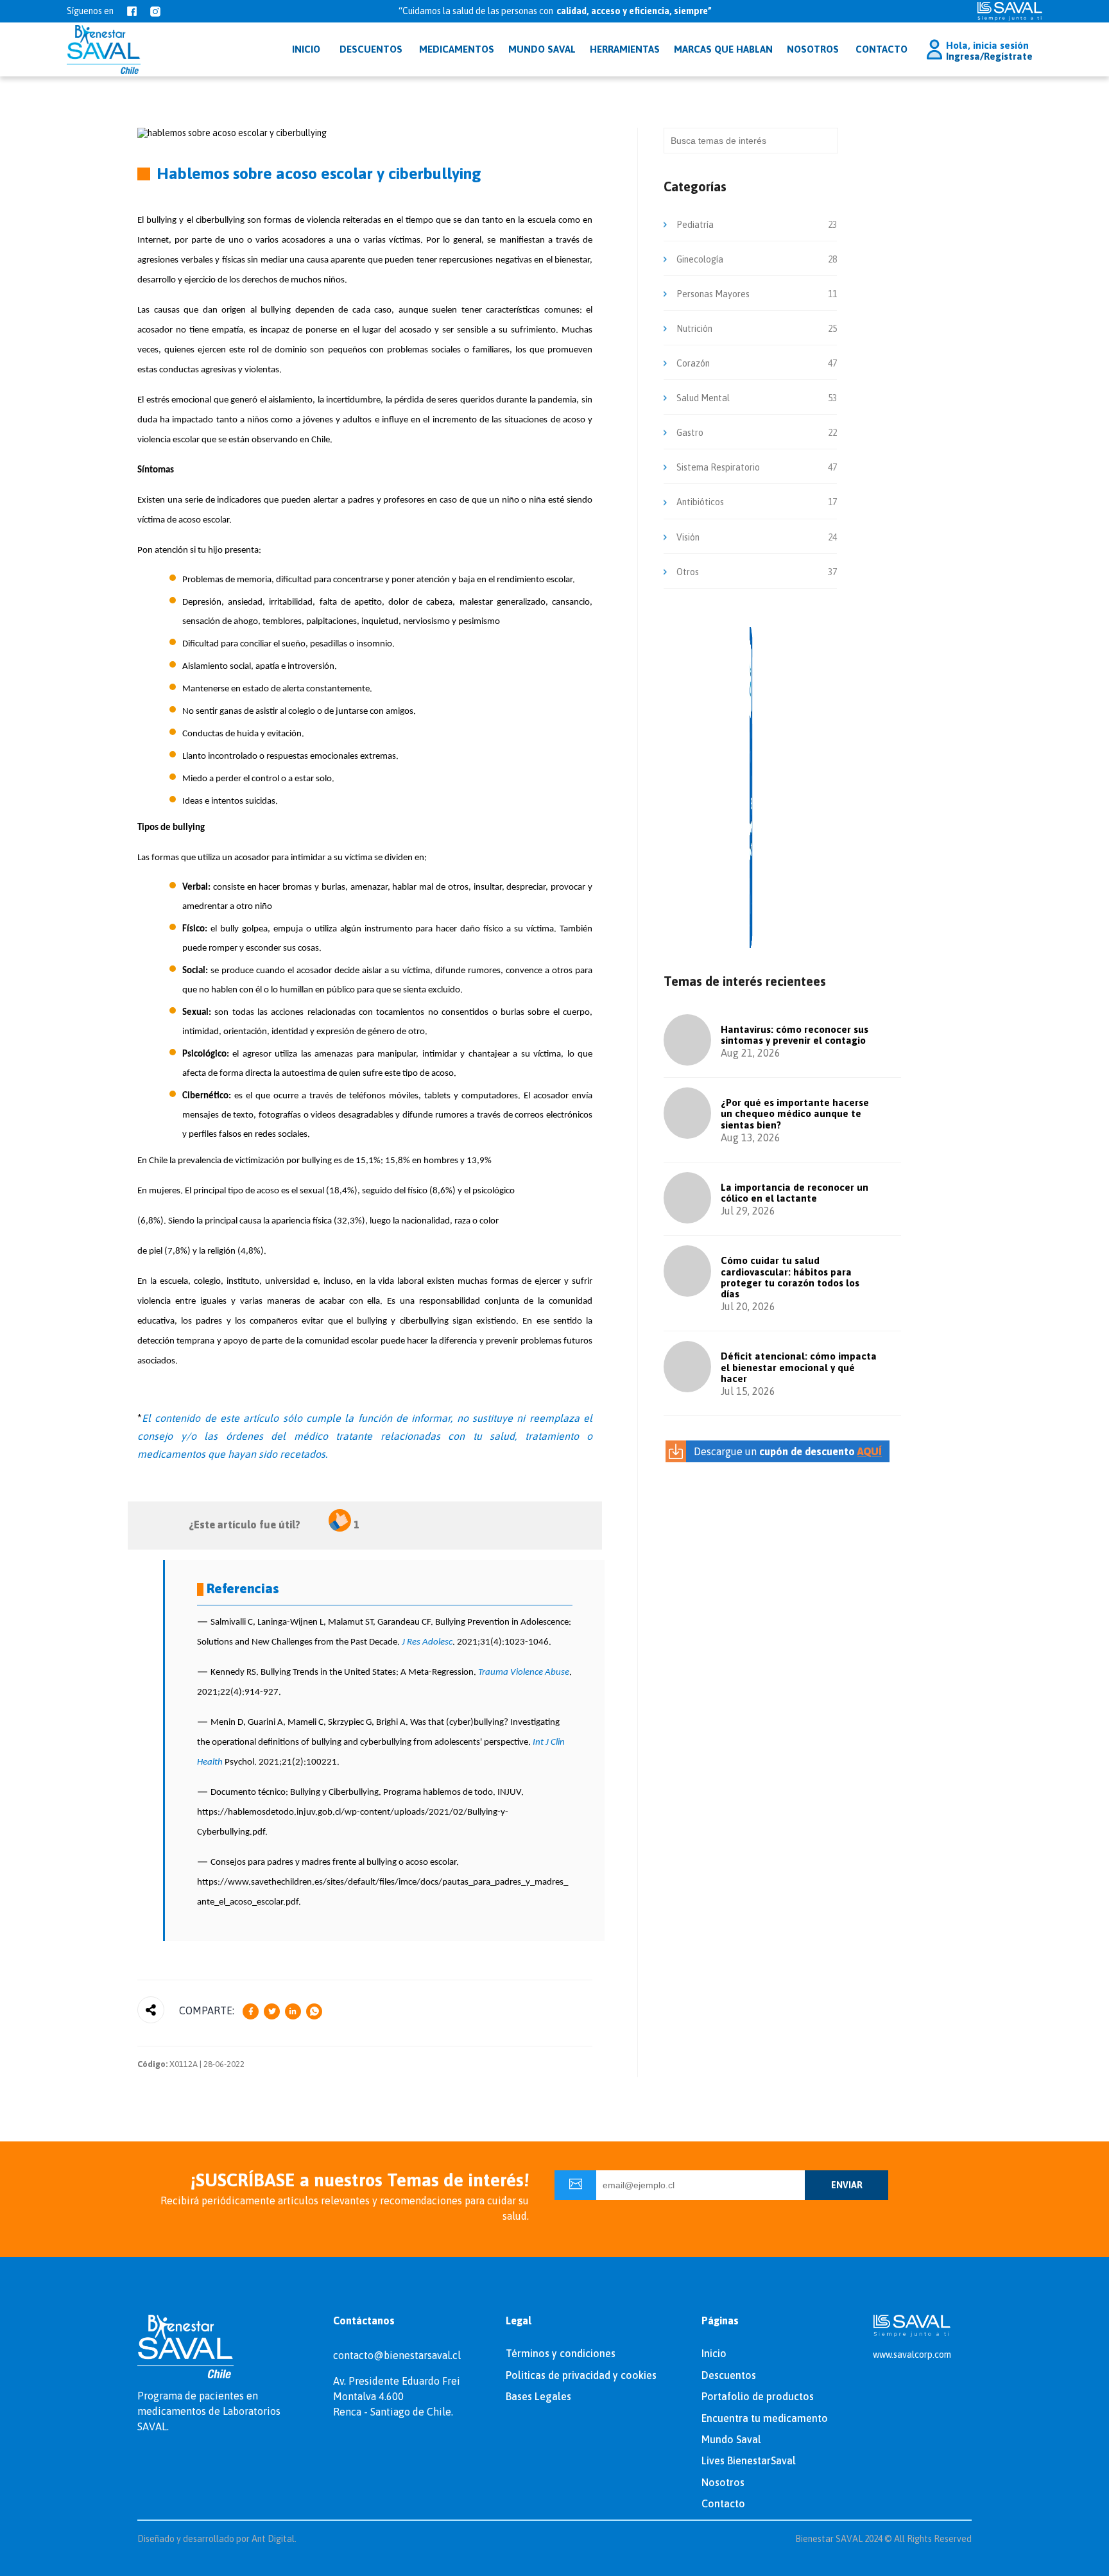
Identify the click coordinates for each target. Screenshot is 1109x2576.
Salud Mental (703, 398)
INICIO (306, 49)
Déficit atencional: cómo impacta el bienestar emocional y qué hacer (799, 1367)
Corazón (693, 363)
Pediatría (695, 225)
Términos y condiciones (561, 2353)
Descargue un (788, 1451)
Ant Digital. (274, 2539)
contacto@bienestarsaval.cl (397, 2355)
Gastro (690, 433)
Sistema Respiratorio (718, 467)
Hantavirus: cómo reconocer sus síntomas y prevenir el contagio (795, 1035)
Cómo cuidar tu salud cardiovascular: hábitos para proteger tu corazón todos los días (790, 1277)
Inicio (714, 2353)
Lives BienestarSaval (749, 2460)
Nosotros (813, 49)
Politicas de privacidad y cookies (581, 2375)
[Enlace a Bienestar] (104, 49)
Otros (688, 572)
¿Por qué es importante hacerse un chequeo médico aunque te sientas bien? (795, 1114)
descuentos (371, 49)
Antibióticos (700, 502)
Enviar (847, 2185)
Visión (688, 537)
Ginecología (700, 259)
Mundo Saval (731, 2439)
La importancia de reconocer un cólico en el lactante (795, 1193)
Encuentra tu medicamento (765, 2418)
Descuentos (729, 2375)
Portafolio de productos (758, 2396)
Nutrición (694, 329)
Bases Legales (538, 2396)
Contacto (881, 49)
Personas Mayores (713, 294)
